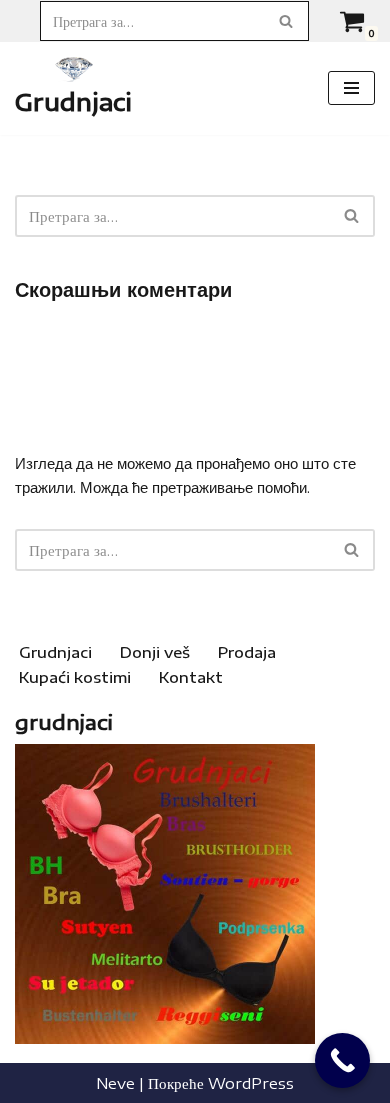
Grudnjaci (55, 652)
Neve (115, 1083)
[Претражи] (286, 21)
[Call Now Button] (342, 1060)
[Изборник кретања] (351, 88)
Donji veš (155, 652)
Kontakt (191, 677)
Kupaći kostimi (75, 677)
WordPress (251, 1083)
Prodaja (247, 652)
